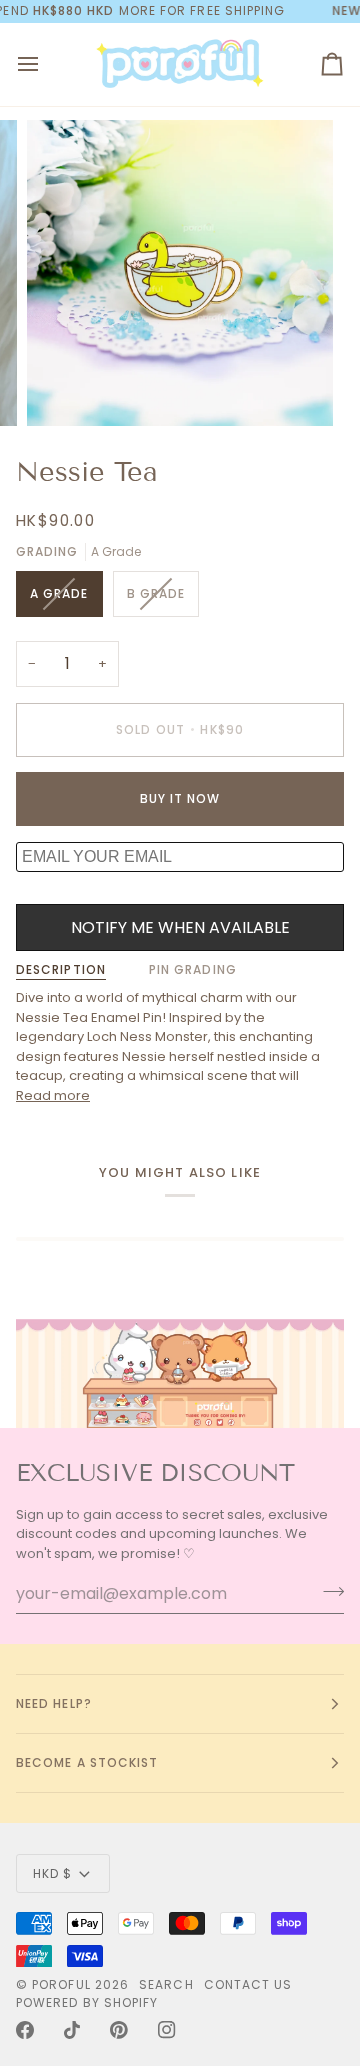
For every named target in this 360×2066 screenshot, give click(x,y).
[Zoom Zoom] (180, 273)
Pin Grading (193, 969)
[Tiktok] (72, 2030)
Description (61, 969)
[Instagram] (167, 2030)
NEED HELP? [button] (54, 1703)
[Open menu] (46, 64)
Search (166, 1984)
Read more (53, 1095)
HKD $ (52, 1873)
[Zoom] (64, 388)
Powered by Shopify (87, 2002)
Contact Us (248, 1984)
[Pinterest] (119, 2030)
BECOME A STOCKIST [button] (87, 1762)
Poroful (61, 1984)
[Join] (327, 1591)
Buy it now (180, 798)
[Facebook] (25, 2030)
